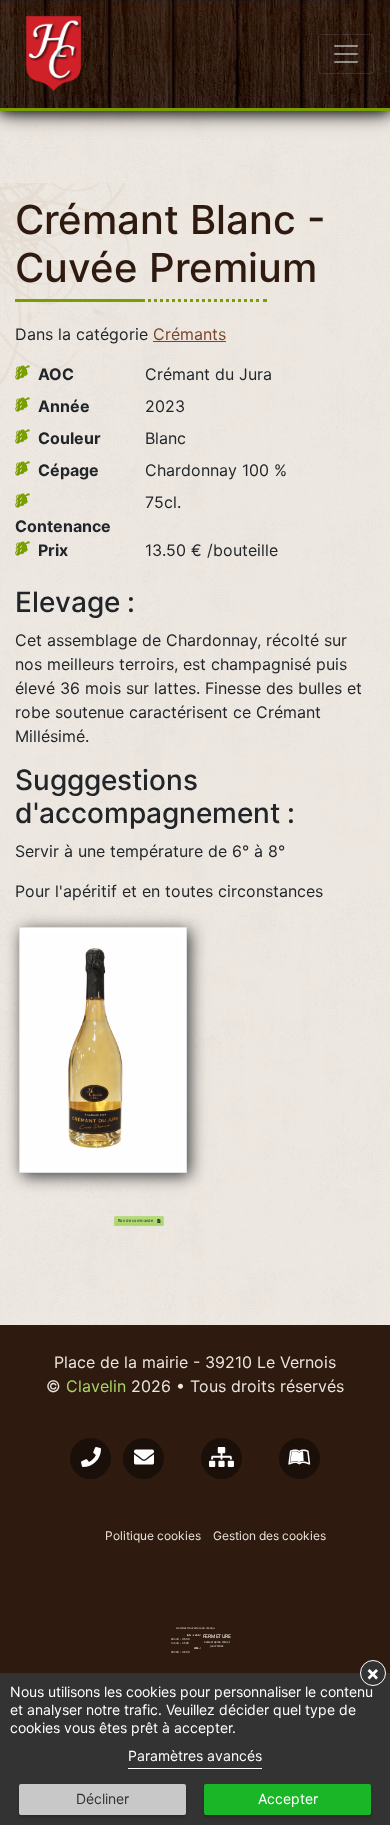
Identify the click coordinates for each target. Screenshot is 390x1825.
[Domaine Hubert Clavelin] (56, 54)
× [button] (373, 1673)
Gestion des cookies (269, 1535)
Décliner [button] (102, 1798)
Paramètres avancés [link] (195, 1755)
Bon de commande (136, 1220)
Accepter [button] (288, 1798)
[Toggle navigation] (346, 54)
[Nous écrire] (143, 1458)
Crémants (189, 334)
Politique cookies (153, 1535)
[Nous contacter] (90, 1458)
